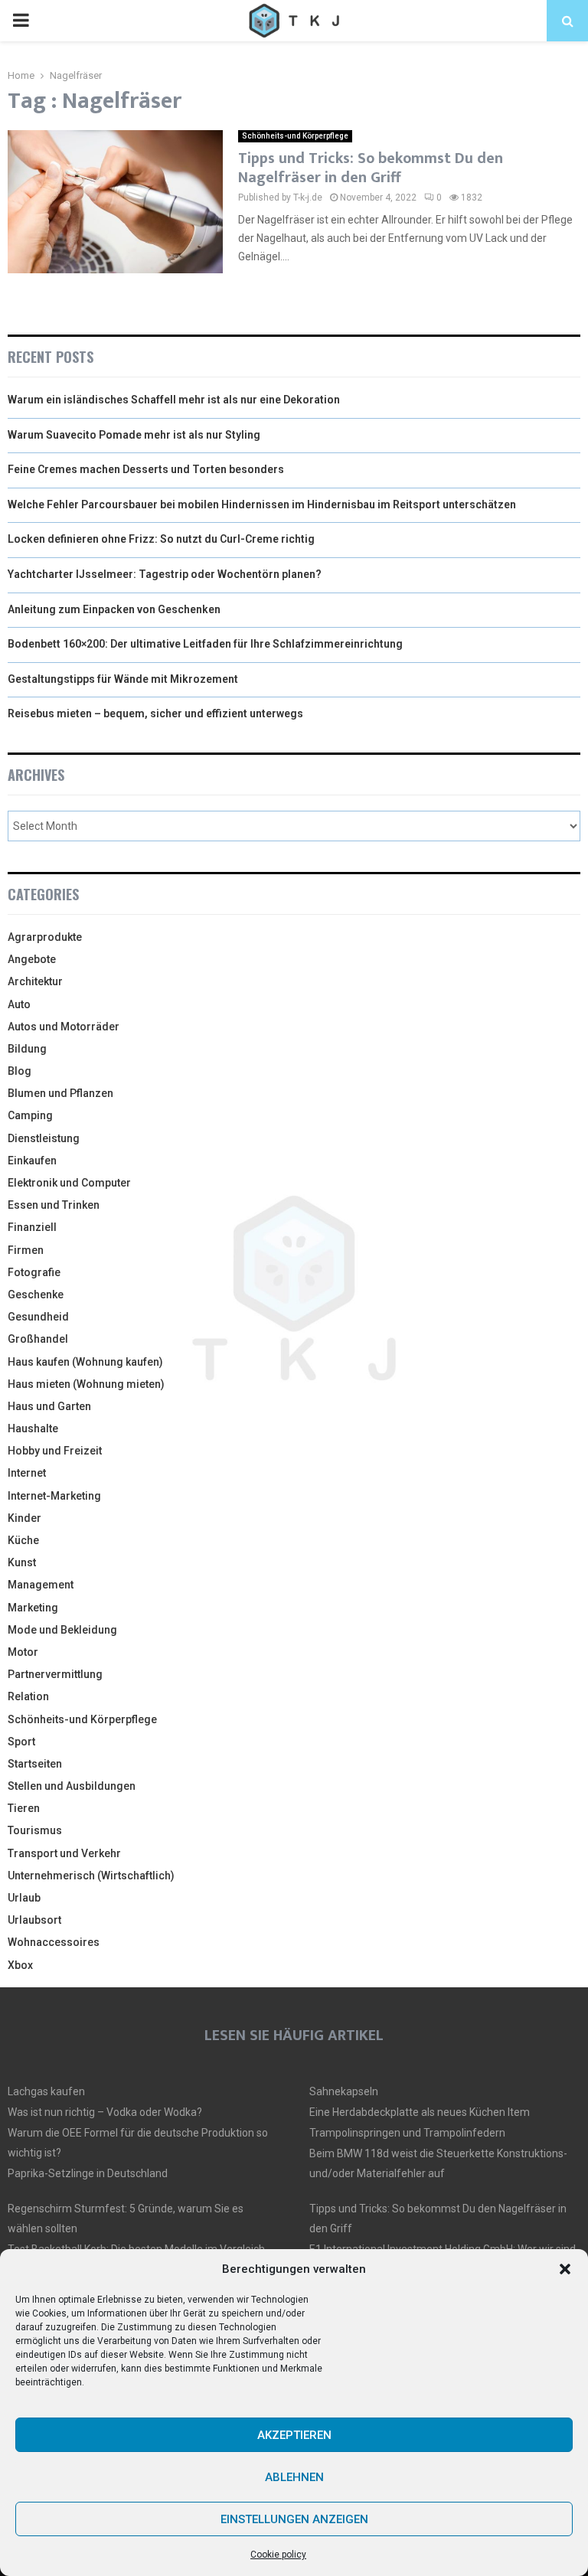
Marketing (33, 1608)
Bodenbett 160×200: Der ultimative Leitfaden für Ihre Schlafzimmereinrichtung (205, 644)
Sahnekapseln (344, 2091)
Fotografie (34, 1272)
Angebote (32, 959)
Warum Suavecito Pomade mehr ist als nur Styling (134, 435)
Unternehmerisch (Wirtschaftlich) (91, 1876)
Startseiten (35, 1764)
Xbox (20, 1965)
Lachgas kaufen (46, 2091)
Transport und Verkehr (64, 1853)
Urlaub (24, 1898)
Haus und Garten (49, 1406)
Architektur (35, 981)
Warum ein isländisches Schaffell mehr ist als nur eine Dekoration (174, 400)
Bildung (27, 1049)
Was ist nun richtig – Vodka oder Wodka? (105, 2112)
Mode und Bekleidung (62, 1630)
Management (41, 1585)
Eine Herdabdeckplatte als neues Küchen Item (420, 2112)
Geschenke (36, 1295)
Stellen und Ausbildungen (72, 1786)
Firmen (26, 1250)
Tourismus (35, 1830)
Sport (21, 1742)
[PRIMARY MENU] (21, 21)
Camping (30, 1115)
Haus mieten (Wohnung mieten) (86, 1384)
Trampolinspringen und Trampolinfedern (407, 2133)
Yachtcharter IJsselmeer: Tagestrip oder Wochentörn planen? (165, 574)
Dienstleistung (44, 1138)
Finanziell (32, 1227)
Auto (19, 1004)
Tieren (24, 1808)
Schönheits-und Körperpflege (295, 136)
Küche (23, 1540)
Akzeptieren (294, 2435)
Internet (27, 1473)
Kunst (22, 1562)
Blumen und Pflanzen (60, 1093)
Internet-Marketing (54, 1496)
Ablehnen (294, 2477)
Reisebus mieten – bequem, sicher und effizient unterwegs (155, 713)
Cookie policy (278, 2555)
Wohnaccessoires (54, 1942)
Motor (23, 1652)
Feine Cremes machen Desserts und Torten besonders (146, 469)
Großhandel (38, 1339)
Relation (28, 1696)
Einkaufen (32, 1161)
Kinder (24, 1518)
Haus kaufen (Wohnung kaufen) (85, 1362)
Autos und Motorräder (64, 1027)
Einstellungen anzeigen (294, 2519)
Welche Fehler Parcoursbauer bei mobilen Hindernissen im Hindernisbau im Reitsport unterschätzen (262, 504)
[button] (565, 2269)
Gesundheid (38, 1317)
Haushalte (33, 1428)
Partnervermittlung (55, 1674)
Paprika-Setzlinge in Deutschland (88, 2173)
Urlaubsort (34, 1920)
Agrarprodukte (45, 937)
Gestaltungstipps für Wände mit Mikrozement (123, 679)
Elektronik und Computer (69, 1183)
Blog (20, 1071)
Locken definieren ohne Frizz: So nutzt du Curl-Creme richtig (161, 539)
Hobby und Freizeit (55, 1451)
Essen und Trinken (54, 1205)
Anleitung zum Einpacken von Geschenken (114, 609)
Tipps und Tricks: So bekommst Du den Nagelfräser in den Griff (371, 168)
